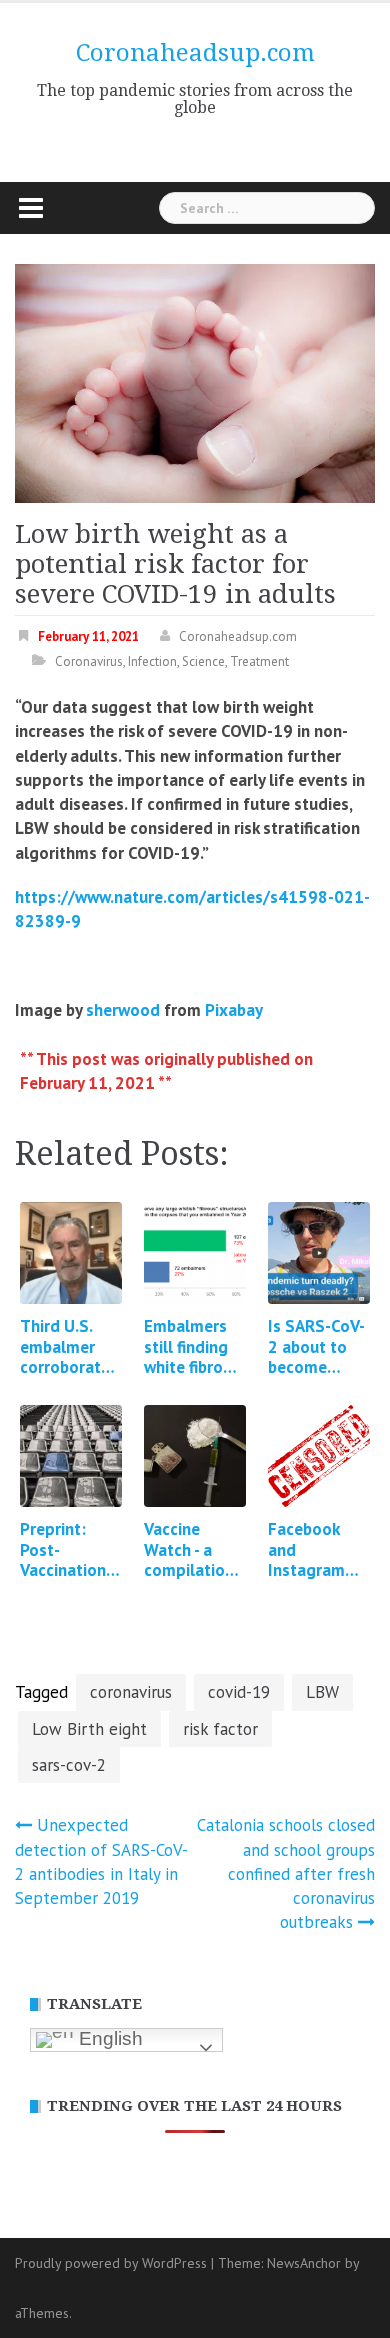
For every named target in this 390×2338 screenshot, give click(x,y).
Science (203, 661)
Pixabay (234, 1010)
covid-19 (239, 1692)
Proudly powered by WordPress (111, 2263)
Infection (152, 661)
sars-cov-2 (69, 1765)
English (108, 2038)
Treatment (259, 661)
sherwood (123, 1010)
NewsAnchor (304, 2263)
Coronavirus (89, 661)
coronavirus (131, 1692)
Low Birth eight (89, 1729)
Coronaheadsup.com (195, 53)
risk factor (220, 1729)
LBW (322, 1692)
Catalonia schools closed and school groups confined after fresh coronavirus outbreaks (286, 1873)
